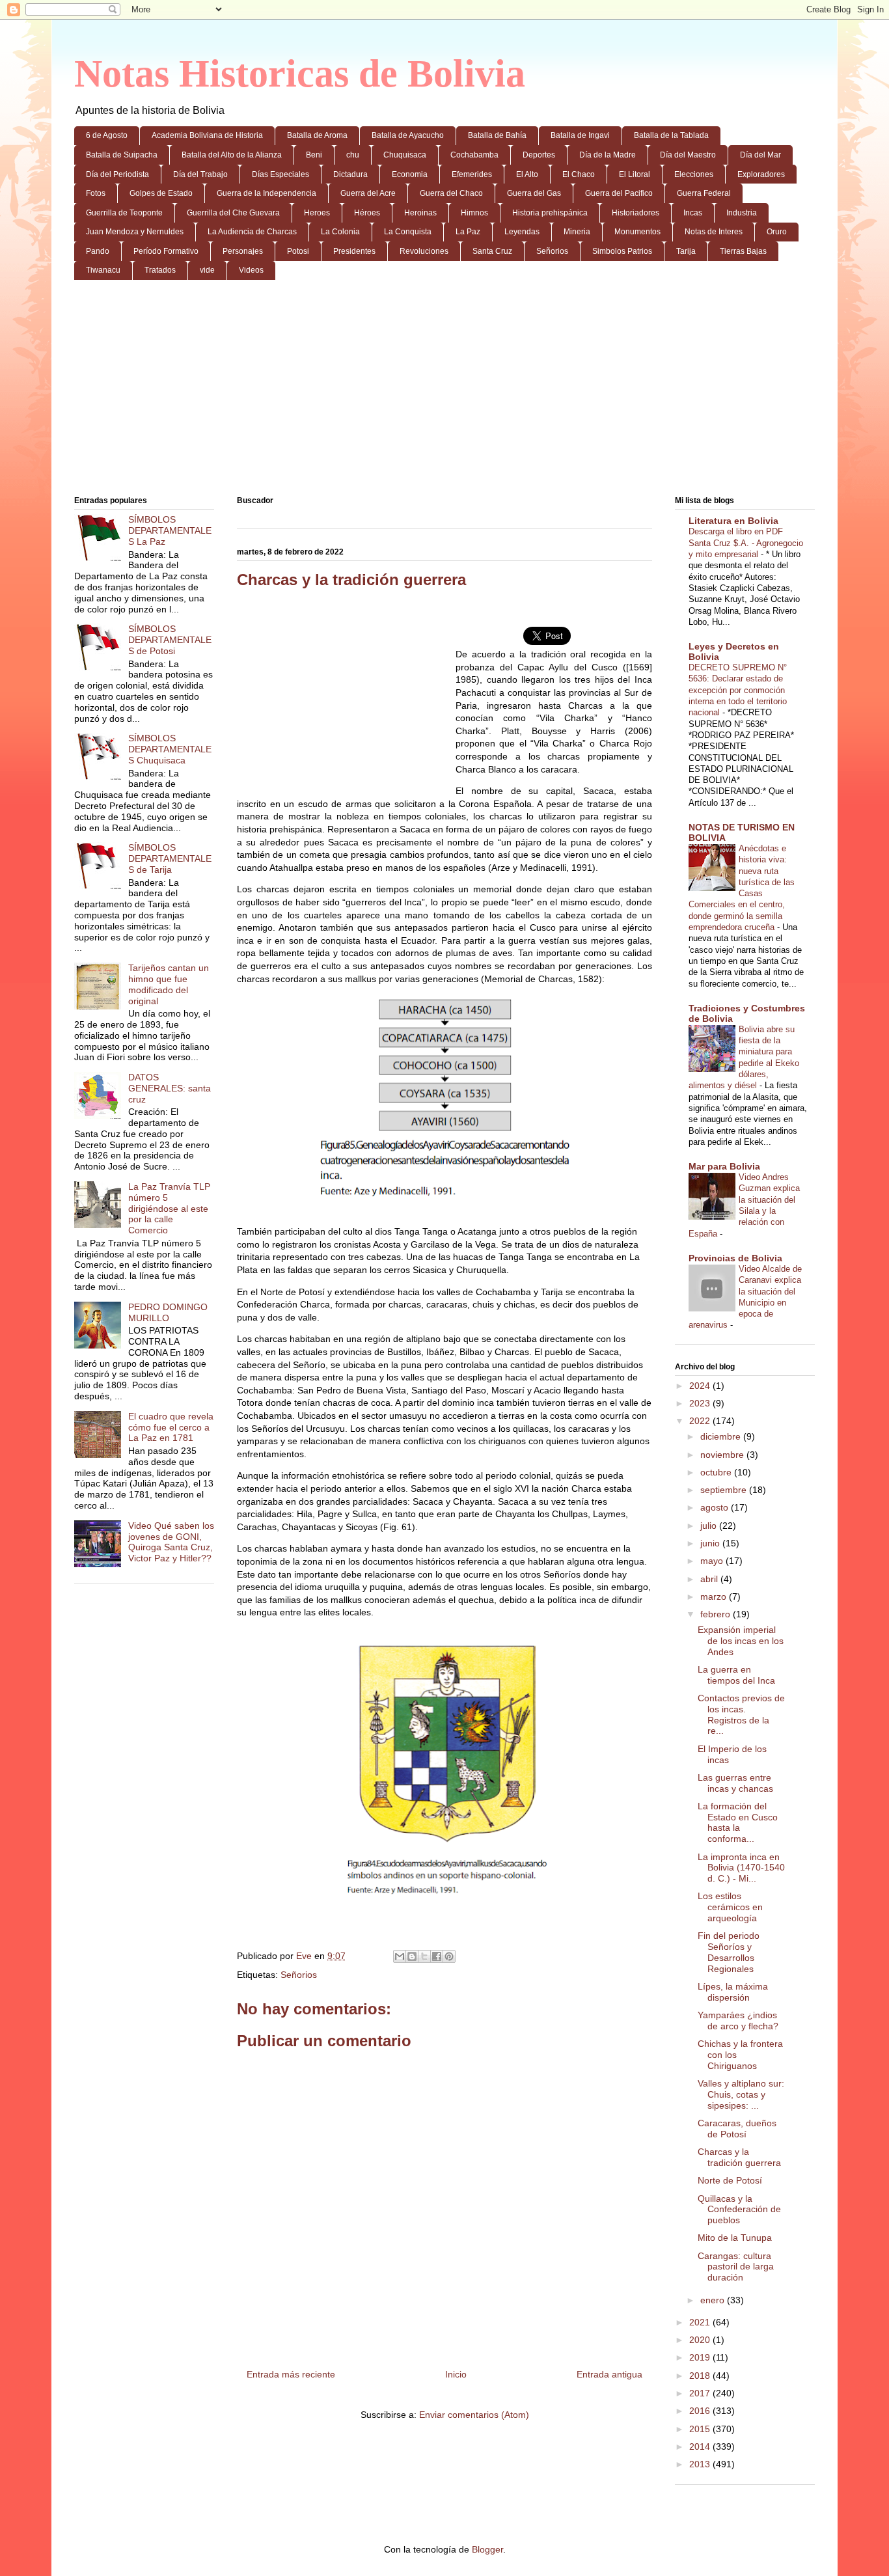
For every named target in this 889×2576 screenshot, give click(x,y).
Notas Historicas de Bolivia (300, 74)
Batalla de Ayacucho (408, 135)
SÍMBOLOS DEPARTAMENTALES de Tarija (170, 858)
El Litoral (635, 174)
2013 (701, 2464)
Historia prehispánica (550, 213)
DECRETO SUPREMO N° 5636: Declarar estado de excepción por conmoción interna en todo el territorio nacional (738, 690)
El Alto (527, 174)
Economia (410, 174)
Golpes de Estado (161, 193)
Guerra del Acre (368, 193)
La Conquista (408, 232)
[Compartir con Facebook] (437, 1956)
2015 (701, 2429)
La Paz (468, 232)
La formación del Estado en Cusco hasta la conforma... (738, 1822)
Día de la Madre (608, 155)
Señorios (552, 251)
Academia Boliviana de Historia (207, 135)
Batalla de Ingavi (580, 135)
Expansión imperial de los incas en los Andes (741, 1641)
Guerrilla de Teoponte (124, 213)
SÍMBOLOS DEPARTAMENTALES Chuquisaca (170, 749)
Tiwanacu (103, 270)
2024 (701, 1386)
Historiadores (636, 213)
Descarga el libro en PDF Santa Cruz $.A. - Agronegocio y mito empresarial (746, 543)
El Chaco (579, 174)
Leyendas (522, 232)
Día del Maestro (688, 155)
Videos (251, 270)
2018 (701, 2376)
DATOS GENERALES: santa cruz (170, 1088)
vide (207, 270)
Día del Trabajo (200, 174)
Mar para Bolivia (724, 1166)
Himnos (474, 213)
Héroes (367, 213)
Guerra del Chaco (451, 193)
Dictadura (350, 174)
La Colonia (340, 232)
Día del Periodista (117, 174)
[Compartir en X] (424, 1956)
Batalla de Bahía (497, 135)
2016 (701, 2411)
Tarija (686, 251)
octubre (717, 1472)
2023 (701, 1403)
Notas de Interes (714, 232)
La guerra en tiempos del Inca (736, 1675)
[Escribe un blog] (412, 1956)
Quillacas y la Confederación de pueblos (739, 2210)
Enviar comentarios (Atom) (474, 2415)
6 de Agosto (107, 135)
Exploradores (761, 174)
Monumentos (637, 232)
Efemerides (472, 174)
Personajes (243, 251)
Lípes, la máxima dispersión (733, 1992)
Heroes (317, 213)
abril (710, 1579)
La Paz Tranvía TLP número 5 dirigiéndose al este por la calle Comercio (169, 1208)
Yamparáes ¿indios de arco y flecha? (738, 2021)
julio (710, 1526)
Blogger (487, 2549)
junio (711, 1543)
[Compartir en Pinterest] (449, 1956)
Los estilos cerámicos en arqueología (730, 1907)
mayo (713, 1561)
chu (353, 155)
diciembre (722, 1436)
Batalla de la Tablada (671, 135)
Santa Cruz (492, 251)
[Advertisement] (444, 391)
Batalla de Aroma (317, 135)
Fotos (96, 193)
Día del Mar (760, 155)
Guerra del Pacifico (619, 193)
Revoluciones (424, 251)
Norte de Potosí (730, 2180)
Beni (314, 155)
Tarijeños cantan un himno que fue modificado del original (169, 984)
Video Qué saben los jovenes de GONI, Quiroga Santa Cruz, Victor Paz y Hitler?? (171, 1542)
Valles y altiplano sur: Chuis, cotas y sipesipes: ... (741, 2094)
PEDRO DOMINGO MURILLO (168, 1312)
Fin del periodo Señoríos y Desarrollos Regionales (729, 1952)
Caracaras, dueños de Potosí (737, 2129)
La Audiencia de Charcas (252, 232)
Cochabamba (474, 155)
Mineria (577, 232)
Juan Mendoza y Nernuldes (135, 232)
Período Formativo (166, 251)
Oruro (777, 232)
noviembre (723, 1455)
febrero (717, 1614)
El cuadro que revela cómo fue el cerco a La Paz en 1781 (171, 1427)
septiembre (725, 1490)
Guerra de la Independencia (267, 193)
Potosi (298, 251)
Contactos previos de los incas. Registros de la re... (741, 1714)
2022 (701, 1421)
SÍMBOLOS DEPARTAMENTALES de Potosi (170, 640)
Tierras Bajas (743, 251)
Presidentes (354, 251)
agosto (716, 1507)
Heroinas (420, 213)
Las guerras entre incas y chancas (735, 1783)
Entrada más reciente (291, 2374)
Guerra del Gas (534, 193)
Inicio (456, 2374)
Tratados (160, 270)
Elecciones (694, 174)
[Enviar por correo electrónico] (400, 1956)
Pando (98, 251)
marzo (715, 1596)
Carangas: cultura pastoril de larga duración (736, 2267)
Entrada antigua (609, 2374)
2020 (701, 2340)
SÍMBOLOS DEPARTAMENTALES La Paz (170, 530)
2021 (701, 2322)
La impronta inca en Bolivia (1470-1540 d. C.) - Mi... (741, 1868)
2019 (701, 2357)
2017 (701, 2393)
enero (714, 2300)
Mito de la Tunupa (735, 2238)
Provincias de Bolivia (735, 1258)
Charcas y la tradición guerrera (739, 2157)
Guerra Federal (704, 193)
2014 (701, 2446)
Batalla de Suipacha (122, 155)
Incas (693, 213)
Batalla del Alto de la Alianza (232, 155)
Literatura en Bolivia (733, 521)
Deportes (539, 155)
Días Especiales (280, 174)
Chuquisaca (405, 155)
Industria (742, 213)
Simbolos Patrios (622, 251)
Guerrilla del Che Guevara (233, 213)
